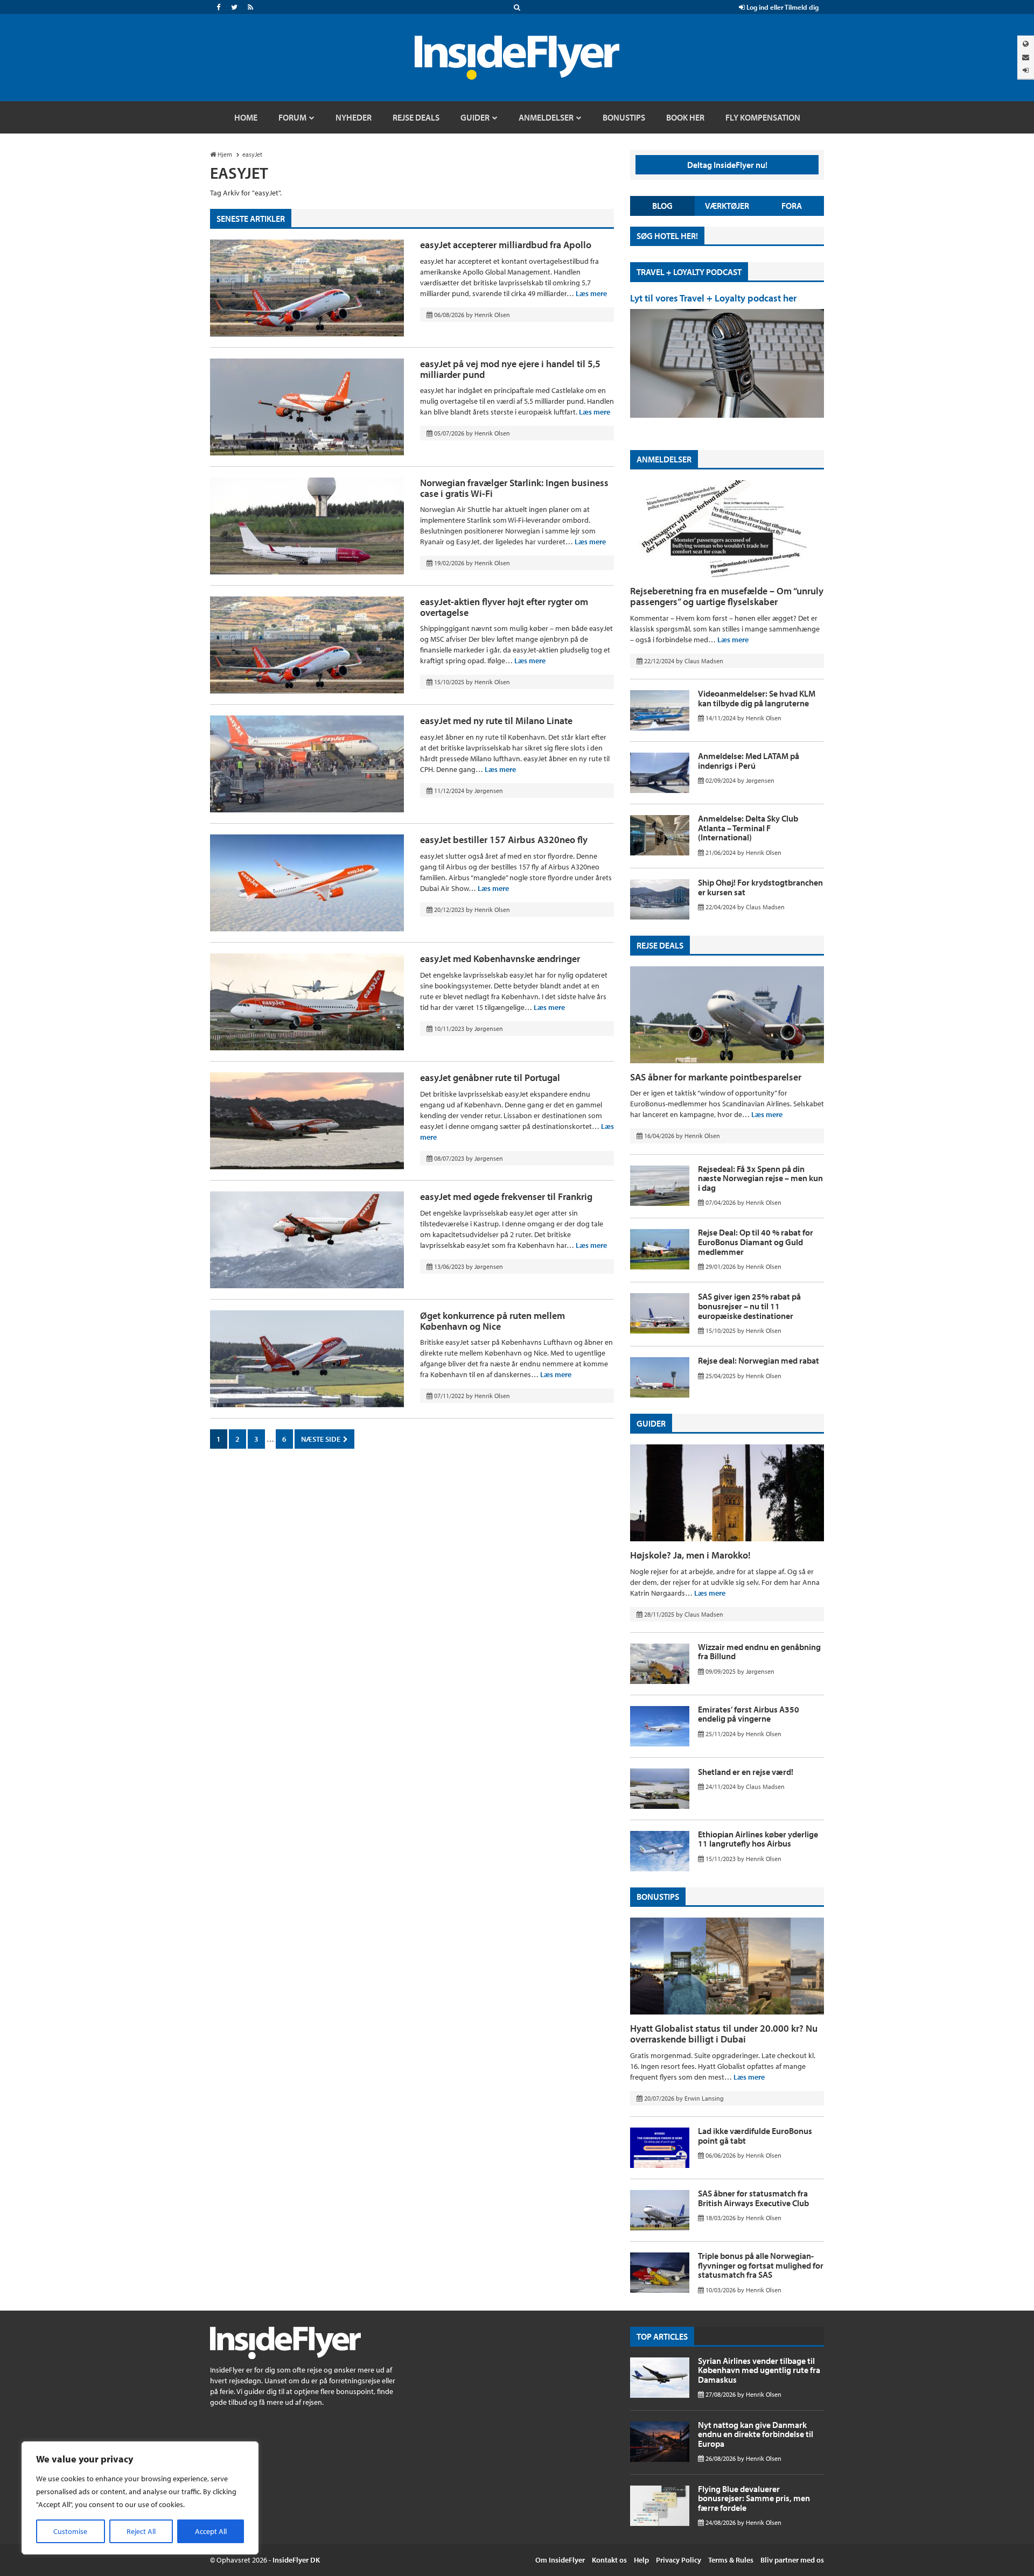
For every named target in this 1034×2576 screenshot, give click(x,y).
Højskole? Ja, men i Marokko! (690, 1555)
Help (641, 2560)
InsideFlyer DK (296, 2560)
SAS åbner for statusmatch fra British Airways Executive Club (753, 2198)
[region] (140, 2498)
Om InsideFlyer (560, 2560)
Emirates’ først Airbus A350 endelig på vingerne (749, 1714)
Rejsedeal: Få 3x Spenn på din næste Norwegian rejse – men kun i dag (760, 1178)
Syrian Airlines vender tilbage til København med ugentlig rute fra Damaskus (759, 2370)
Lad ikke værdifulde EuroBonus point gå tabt (755, 2136)
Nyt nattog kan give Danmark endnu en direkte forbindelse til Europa (756, 2434)
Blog (662, 206)
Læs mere (591, 293)
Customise (70, 2531)
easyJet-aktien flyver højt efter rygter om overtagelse (504, 607)
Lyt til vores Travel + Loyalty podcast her (713, 298)
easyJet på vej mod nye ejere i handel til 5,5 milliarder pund (510, 369)
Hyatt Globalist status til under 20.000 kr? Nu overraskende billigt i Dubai (724, 2034)
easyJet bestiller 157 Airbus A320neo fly (504, 840)
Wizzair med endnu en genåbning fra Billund (759, 1652)
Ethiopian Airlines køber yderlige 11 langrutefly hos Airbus (758, 1839)
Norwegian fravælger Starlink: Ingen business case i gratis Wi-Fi (514, 488)
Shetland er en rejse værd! (746, 1772)
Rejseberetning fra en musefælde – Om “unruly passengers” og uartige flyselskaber (727, 596)
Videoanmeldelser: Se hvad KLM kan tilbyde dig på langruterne (757, 698)
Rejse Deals (660, 945)
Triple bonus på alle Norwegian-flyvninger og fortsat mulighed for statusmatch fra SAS (761, 2265)
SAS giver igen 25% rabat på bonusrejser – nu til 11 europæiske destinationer (749, 1306)
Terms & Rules (731, 2560)
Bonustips (658, 1897)
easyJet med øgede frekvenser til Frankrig (506, 1196)
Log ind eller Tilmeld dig (782, 7)
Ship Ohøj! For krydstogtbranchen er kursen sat (760, 887)
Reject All (141, 2531)
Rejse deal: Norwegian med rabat (759, 1360)
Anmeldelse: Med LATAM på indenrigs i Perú (749, 761)
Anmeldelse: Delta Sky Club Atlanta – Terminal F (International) (748, 828)
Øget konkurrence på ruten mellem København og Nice (492, 1321)
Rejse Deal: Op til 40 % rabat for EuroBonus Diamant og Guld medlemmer (756, 1242)
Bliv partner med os (792, 2560)
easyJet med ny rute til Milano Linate (496, 721)
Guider (651, 1423)
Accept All (211, 2531)
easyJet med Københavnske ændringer (500, 959)
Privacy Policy (679, 2560)
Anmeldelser (664, 459)
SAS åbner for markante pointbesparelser (716, 1077)
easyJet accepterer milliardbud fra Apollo (506, 245)
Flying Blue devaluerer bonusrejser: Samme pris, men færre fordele (754, 2498)
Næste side (322, 1439)
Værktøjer (727, 206)
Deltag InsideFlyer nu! (727, 165)
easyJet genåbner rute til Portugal (490, 1078)
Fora (792, 206)
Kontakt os (609, 2560)
